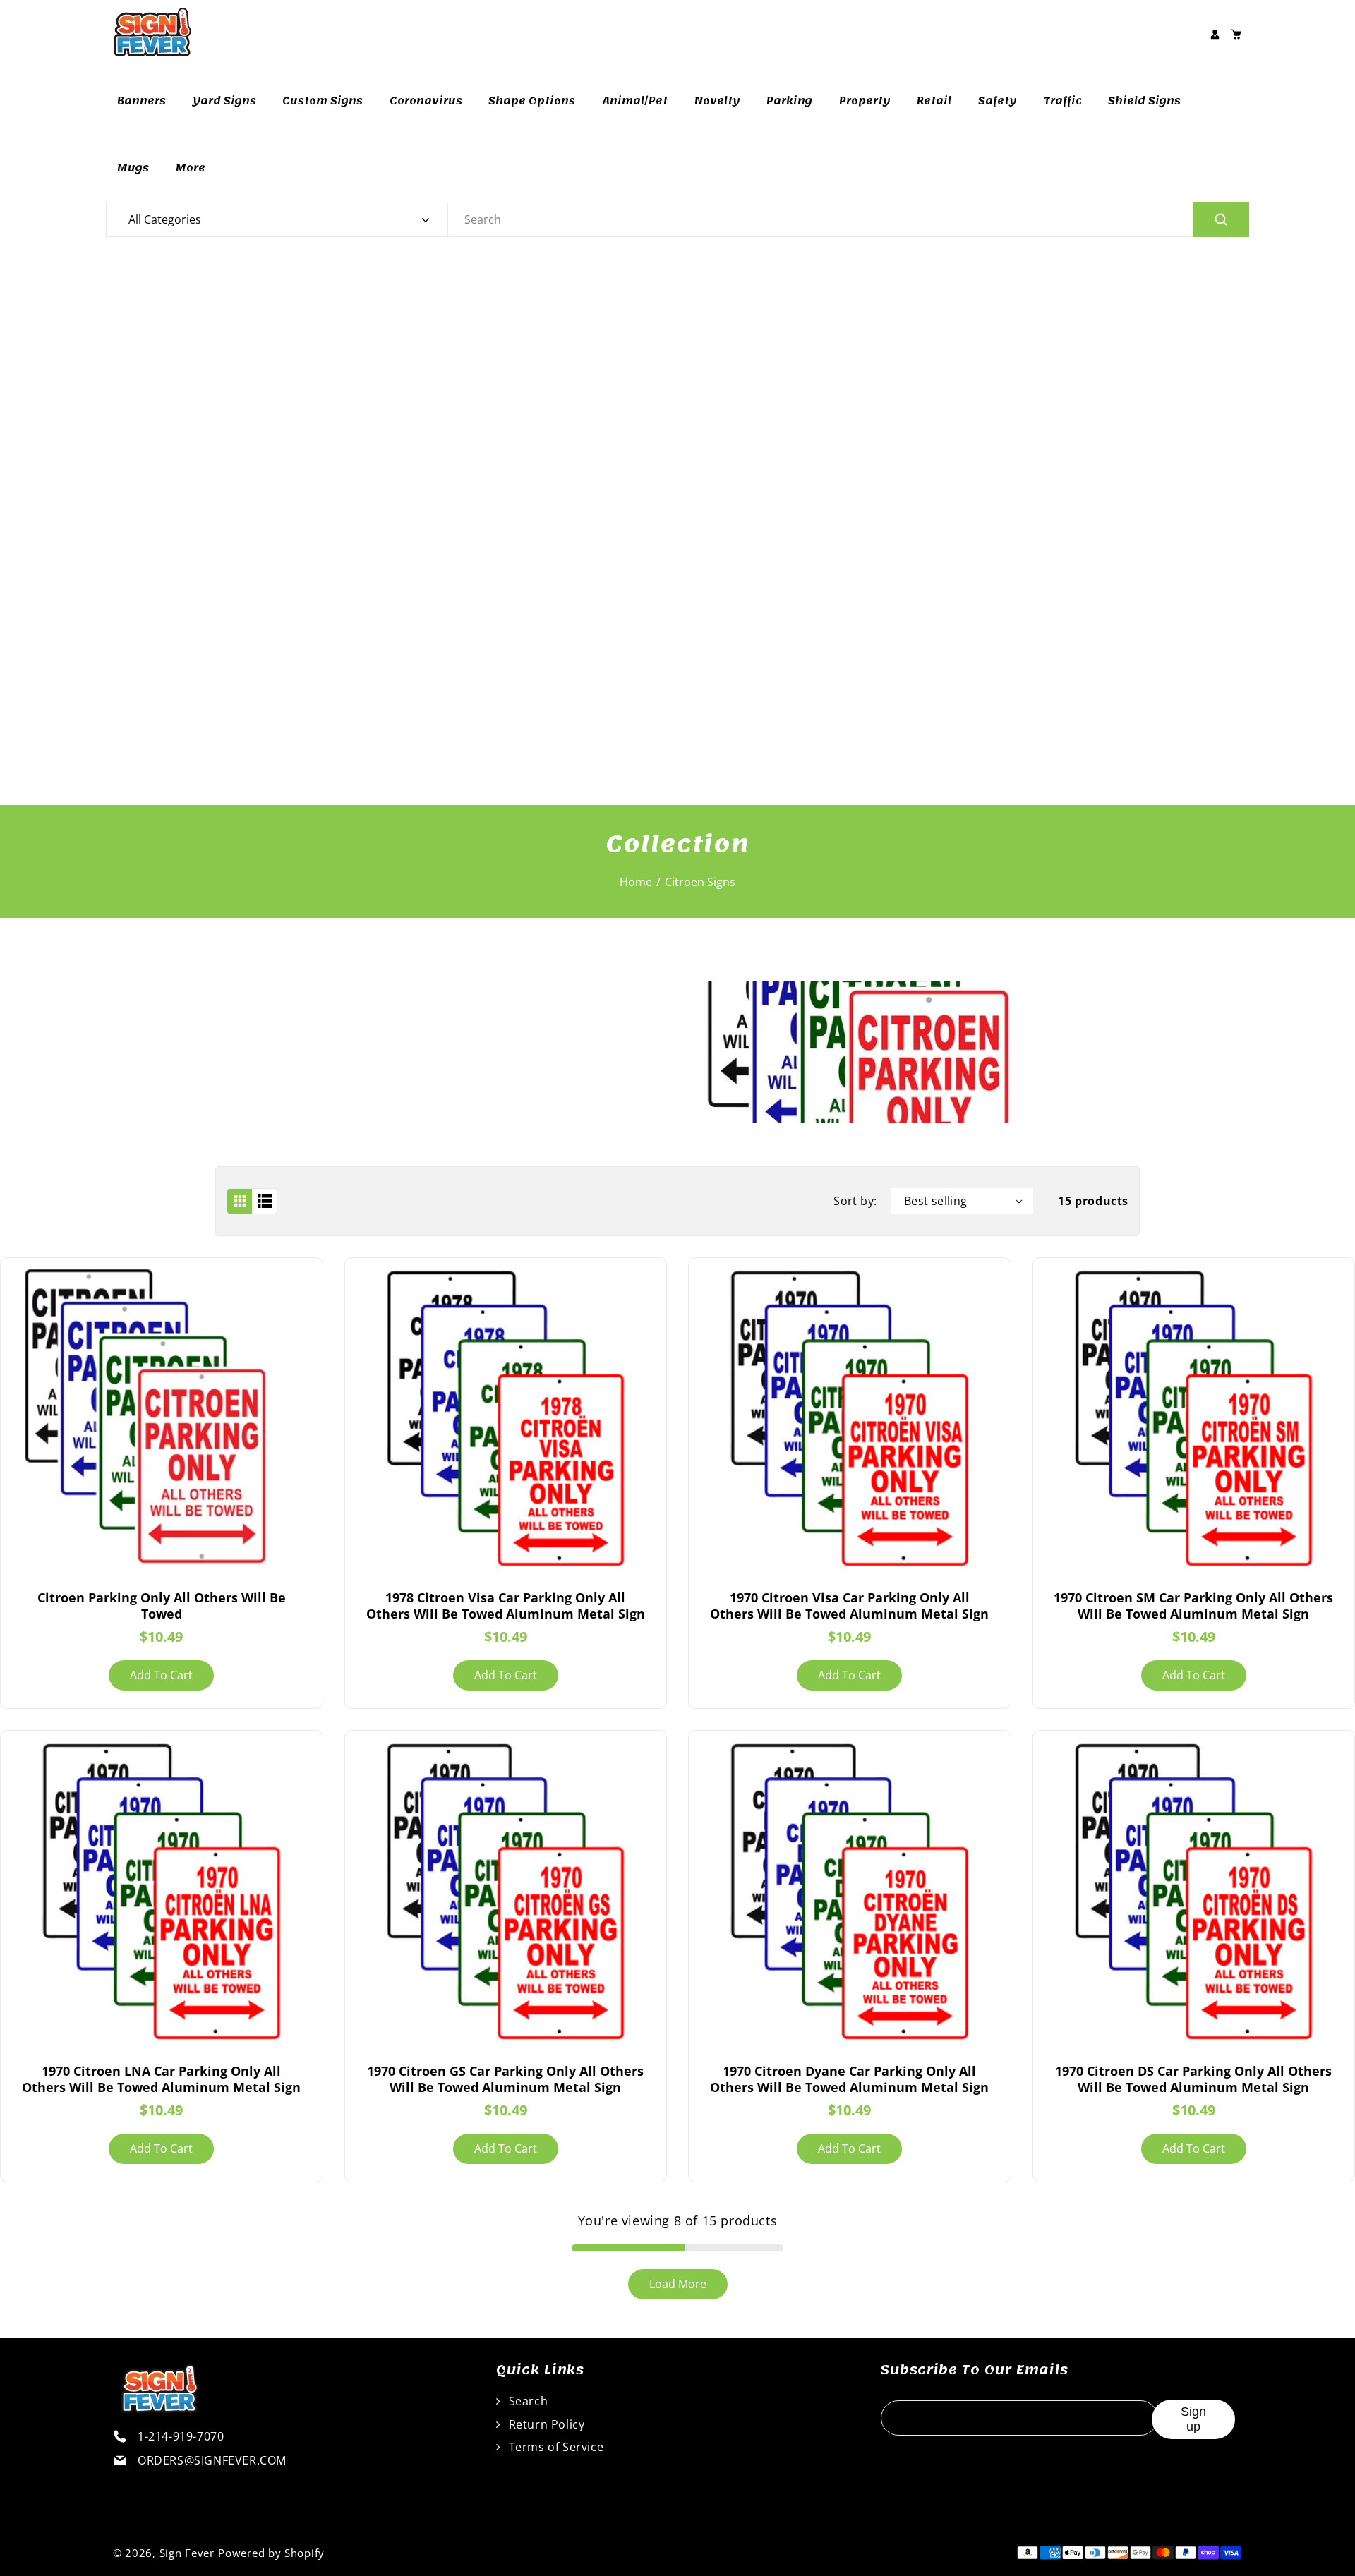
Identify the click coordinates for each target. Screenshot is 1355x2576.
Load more (678, 2284)
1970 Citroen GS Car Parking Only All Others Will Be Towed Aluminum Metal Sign (505, 2079)
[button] (1236, 34)
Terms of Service (554, 2447)
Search (526, 2401)
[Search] (1221, 219)
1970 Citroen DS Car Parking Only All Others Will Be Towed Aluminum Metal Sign (1193, 2079)
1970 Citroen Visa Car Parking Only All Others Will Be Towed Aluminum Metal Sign (849, 1606)
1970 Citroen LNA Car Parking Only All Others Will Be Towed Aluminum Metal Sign (161, 2079)
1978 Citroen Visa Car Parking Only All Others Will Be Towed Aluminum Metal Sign (506, 1606)
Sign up (1193, 2419)
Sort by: (855, 1201)
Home (636, 882)
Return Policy (545, 2424)
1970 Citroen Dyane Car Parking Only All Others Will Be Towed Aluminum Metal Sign (849, 2079)
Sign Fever (187, 2553)
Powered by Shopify (271, 2553)
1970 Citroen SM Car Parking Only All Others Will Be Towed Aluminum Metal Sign (1193, 1606)
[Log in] (1215, 34)
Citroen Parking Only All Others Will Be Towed (162, 1606)
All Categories (165, 219)
